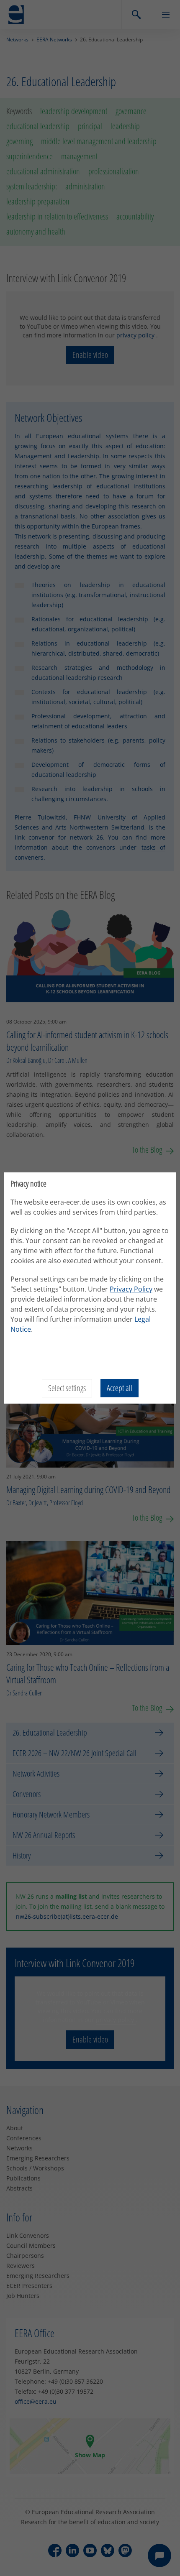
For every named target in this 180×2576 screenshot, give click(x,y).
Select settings (67, 1388)
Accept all (120, 1388)
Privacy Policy (131, 1289)
